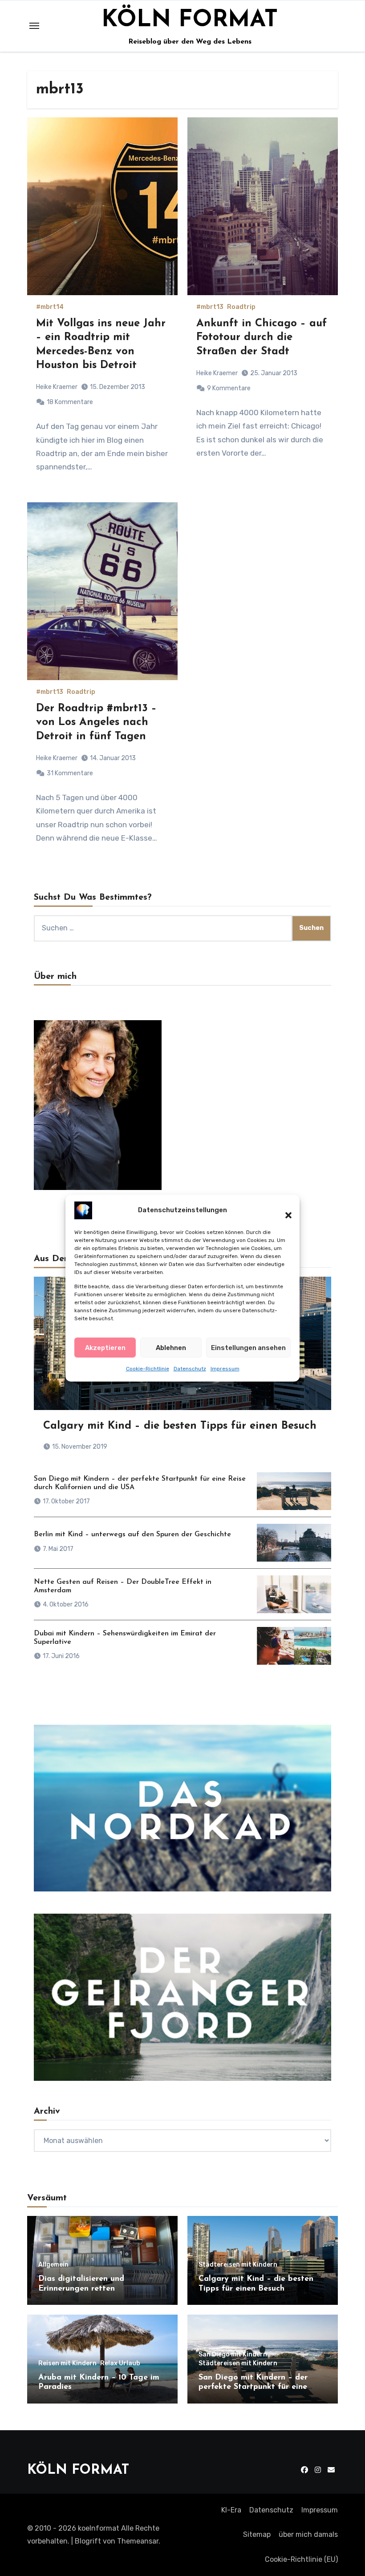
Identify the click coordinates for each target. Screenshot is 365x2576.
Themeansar (138, 2541)
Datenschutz (190, 1369)
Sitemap (257, 2534)
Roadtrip (241, 307)
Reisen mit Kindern (67, 2364)
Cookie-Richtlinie (148, 1369)
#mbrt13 (210, 307)
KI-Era (231, 2510)
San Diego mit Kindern (233, 2355)
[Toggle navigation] (34, 26)
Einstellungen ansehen (248, 1348)
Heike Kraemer (57, 387)
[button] (284, 1210)
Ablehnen (171, 1348)
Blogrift (88, 2541)
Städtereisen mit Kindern (238, 2265)
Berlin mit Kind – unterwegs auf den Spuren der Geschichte (132, 1534)
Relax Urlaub (120, 2364)
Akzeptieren (105, 1348)
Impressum (225, 1369)
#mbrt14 (50, 307)
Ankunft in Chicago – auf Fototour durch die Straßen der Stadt (262, 337)
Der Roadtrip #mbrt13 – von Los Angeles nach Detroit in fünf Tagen (96, 722)
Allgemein (53, 2265)
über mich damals (308, 2534)
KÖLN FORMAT (190, 20)
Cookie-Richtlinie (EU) (301, 2559)
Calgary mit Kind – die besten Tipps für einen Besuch (180, 1426)
